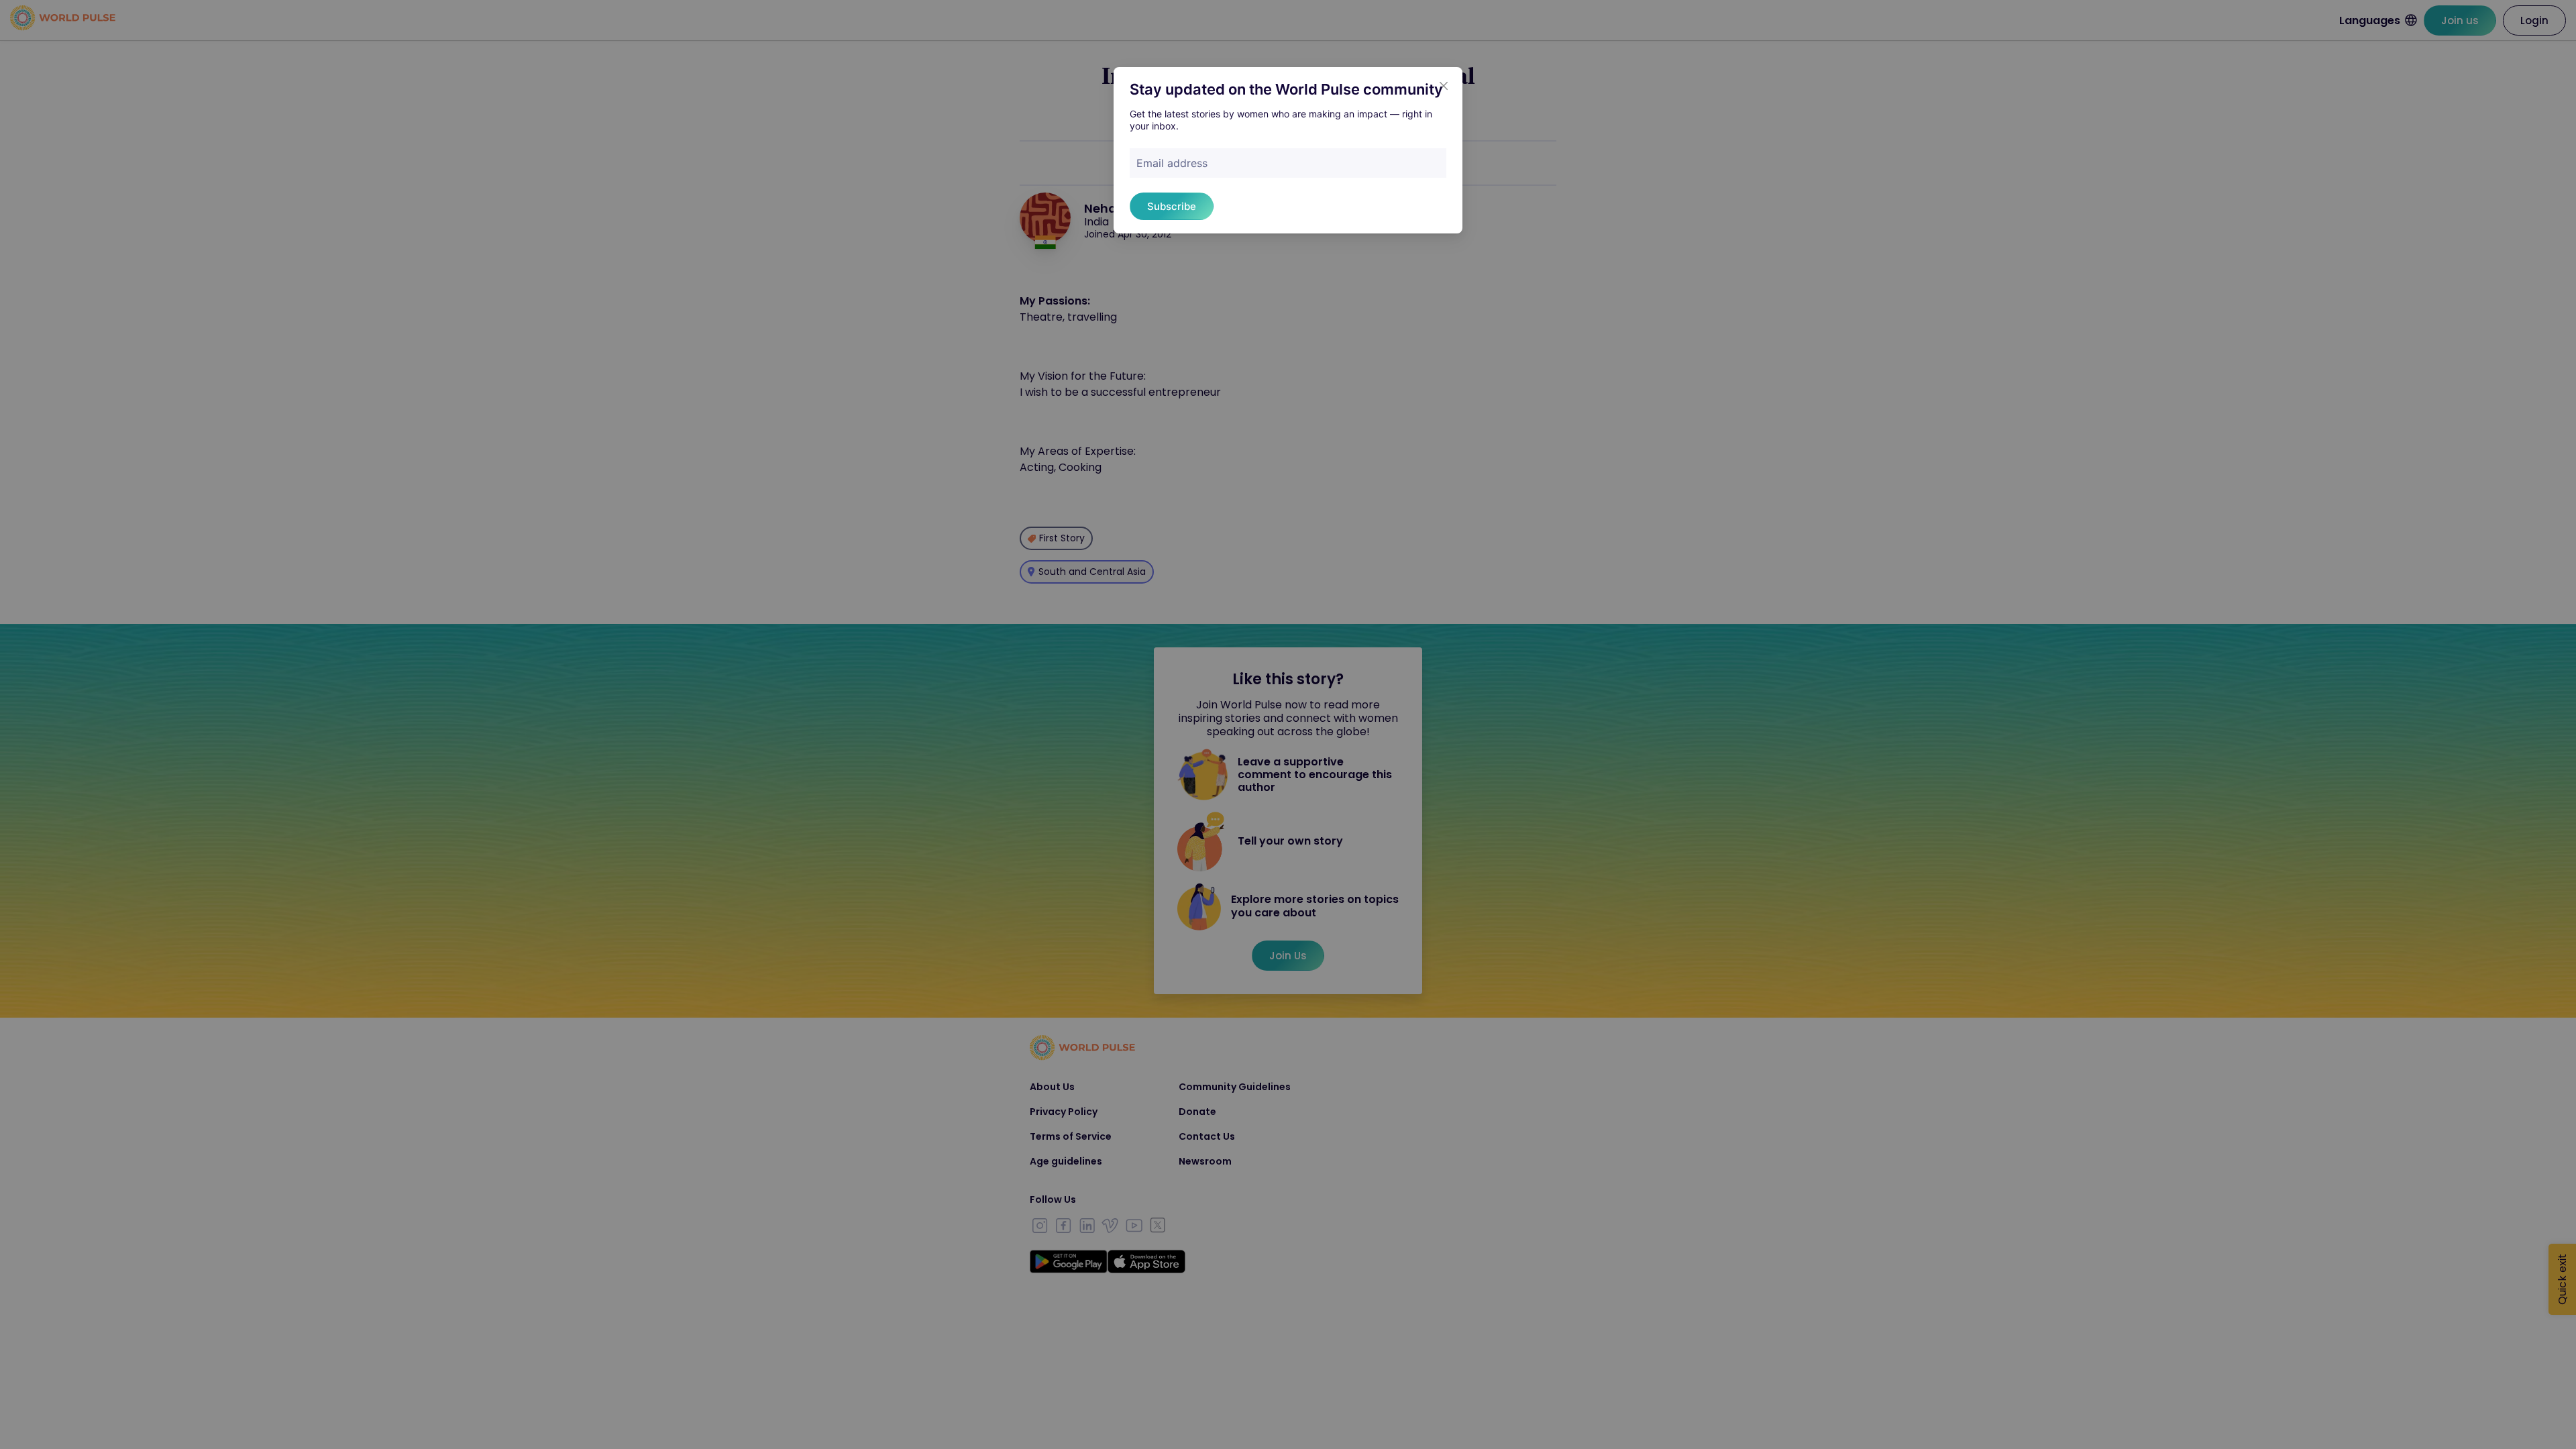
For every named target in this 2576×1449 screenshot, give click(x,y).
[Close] (1444, 86)
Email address (1172, 163)
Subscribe (1172, 206)
